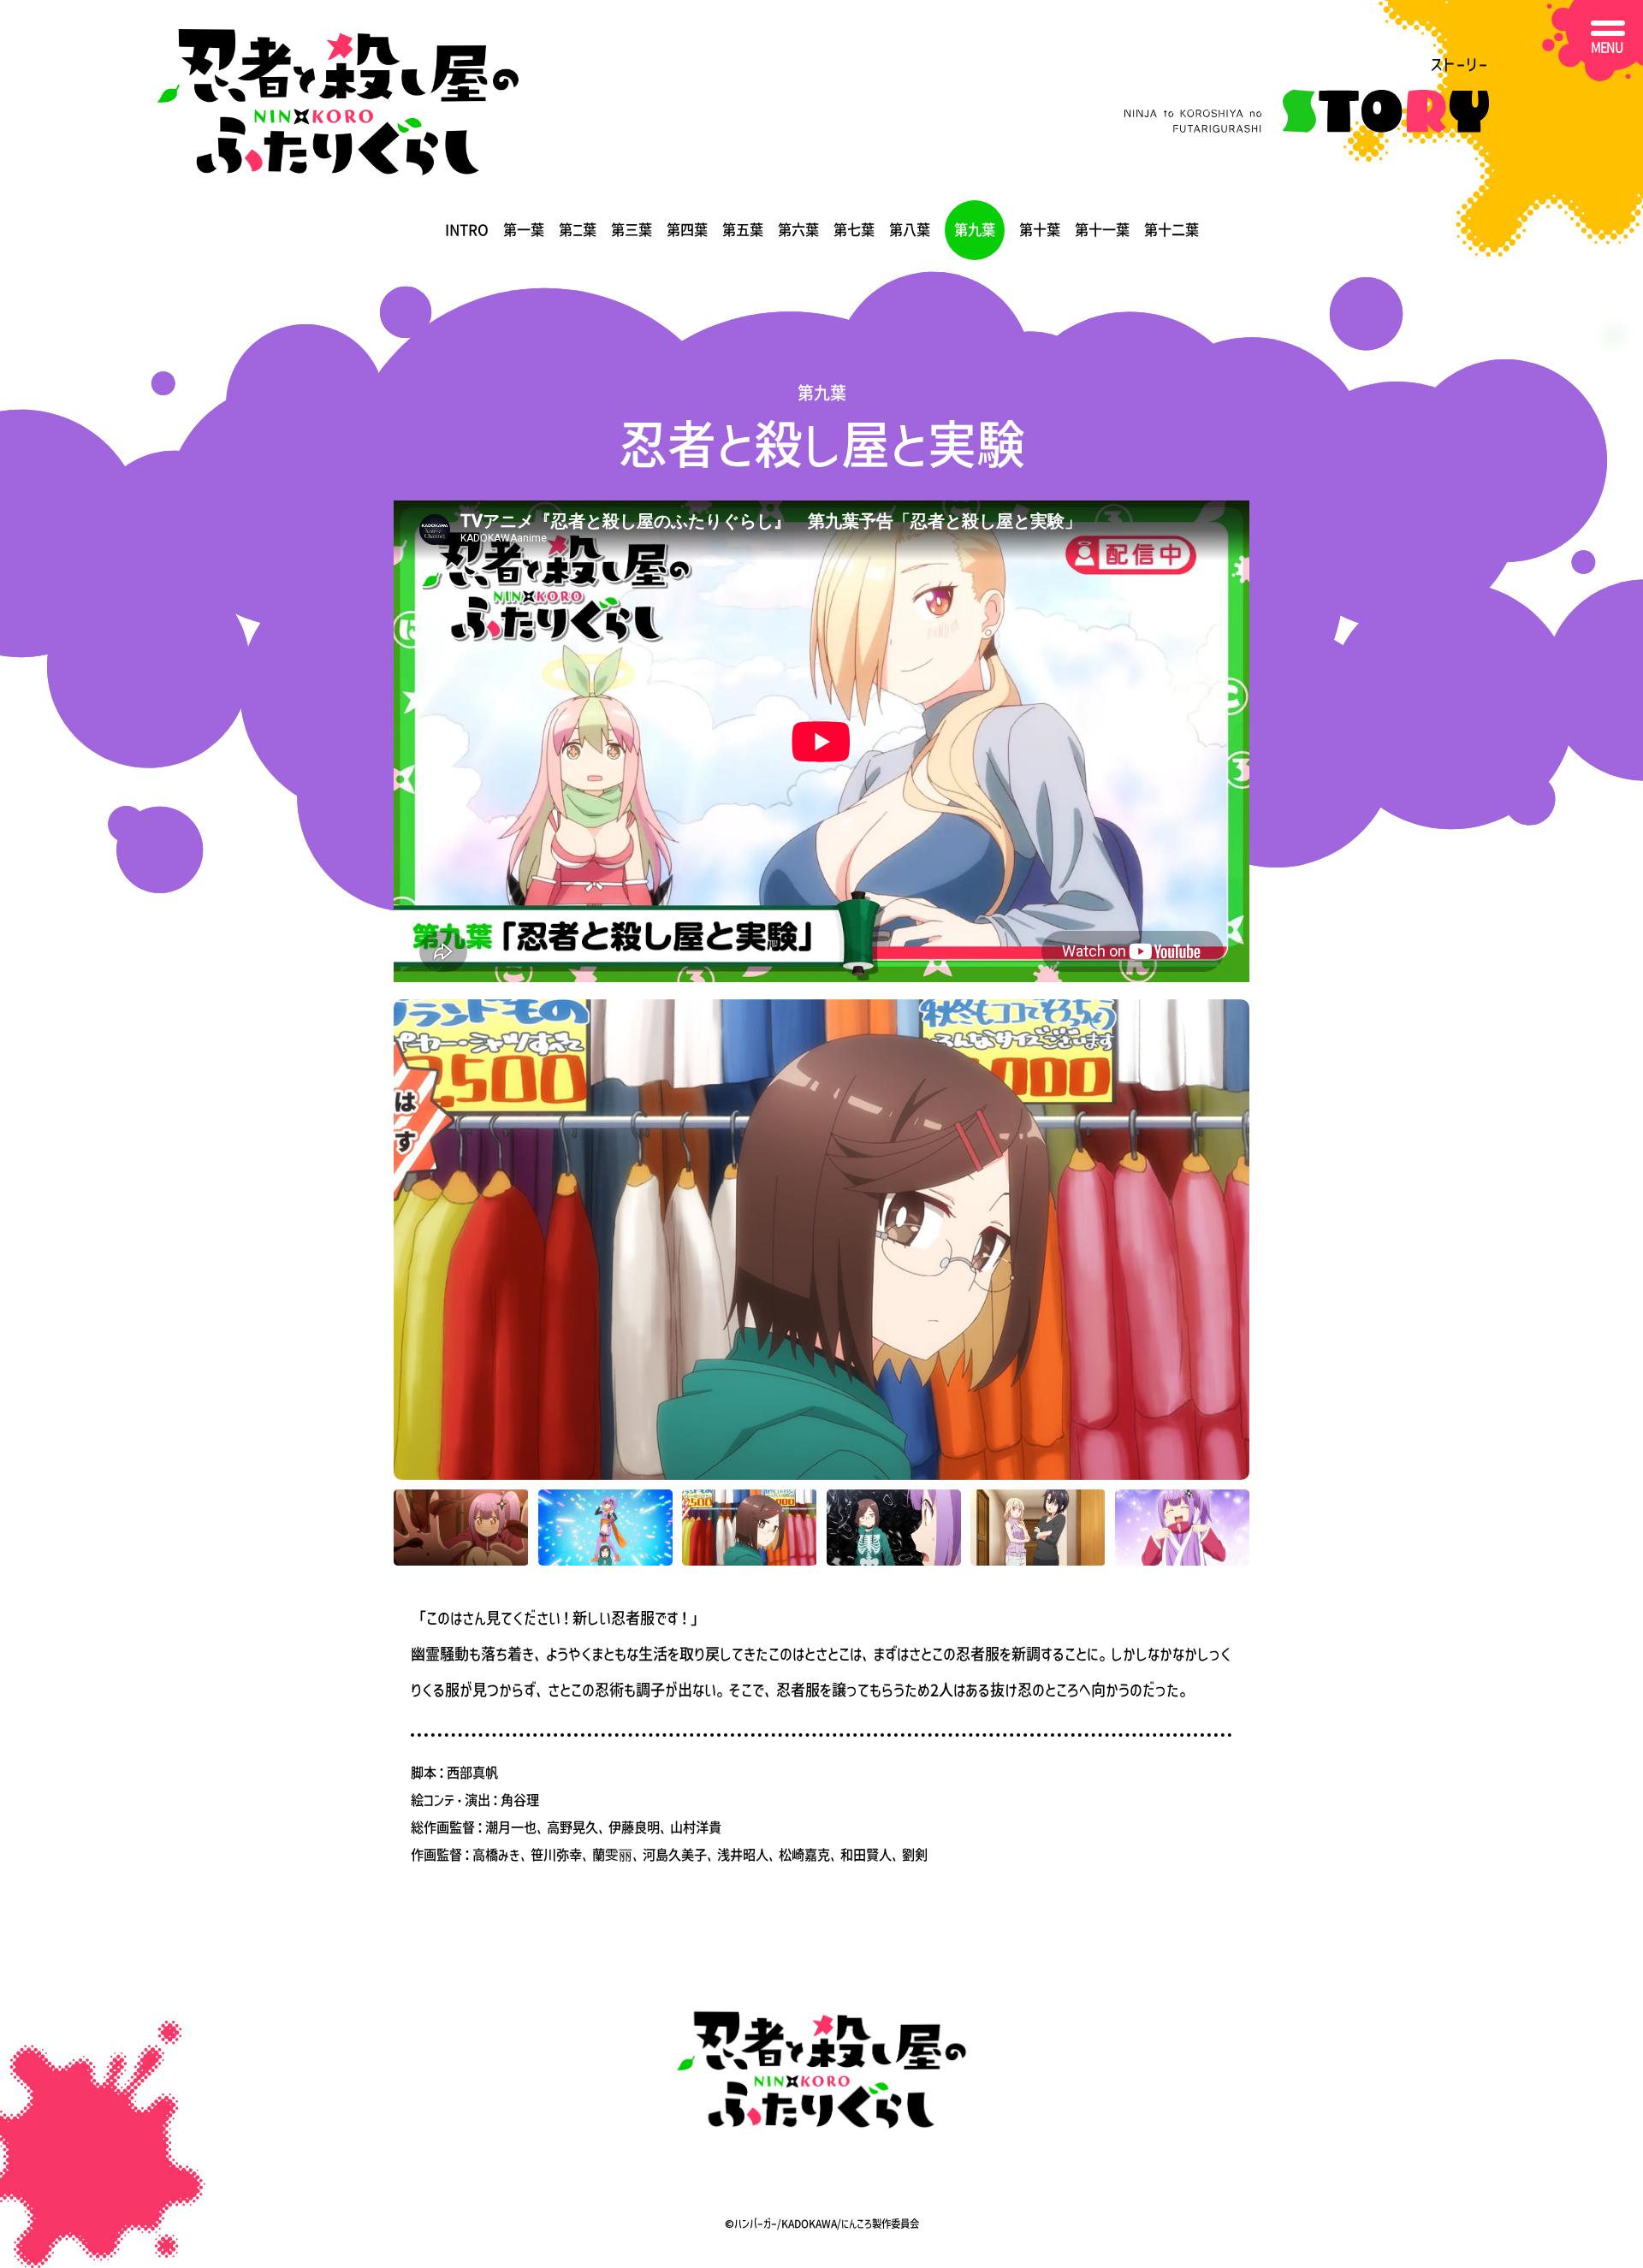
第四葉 (687, 230)
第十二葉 (1171, 230)
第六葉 (798, 230)
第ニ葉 (578, 230)
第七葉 (854, 230)
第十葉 (1040, 230)
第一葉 (524, 230)
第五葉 (743, 230)
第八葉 (910, 230)
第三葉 (632, 230)
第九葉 (975, 230)
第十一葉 (1102, 230)
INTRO (467, 230)
